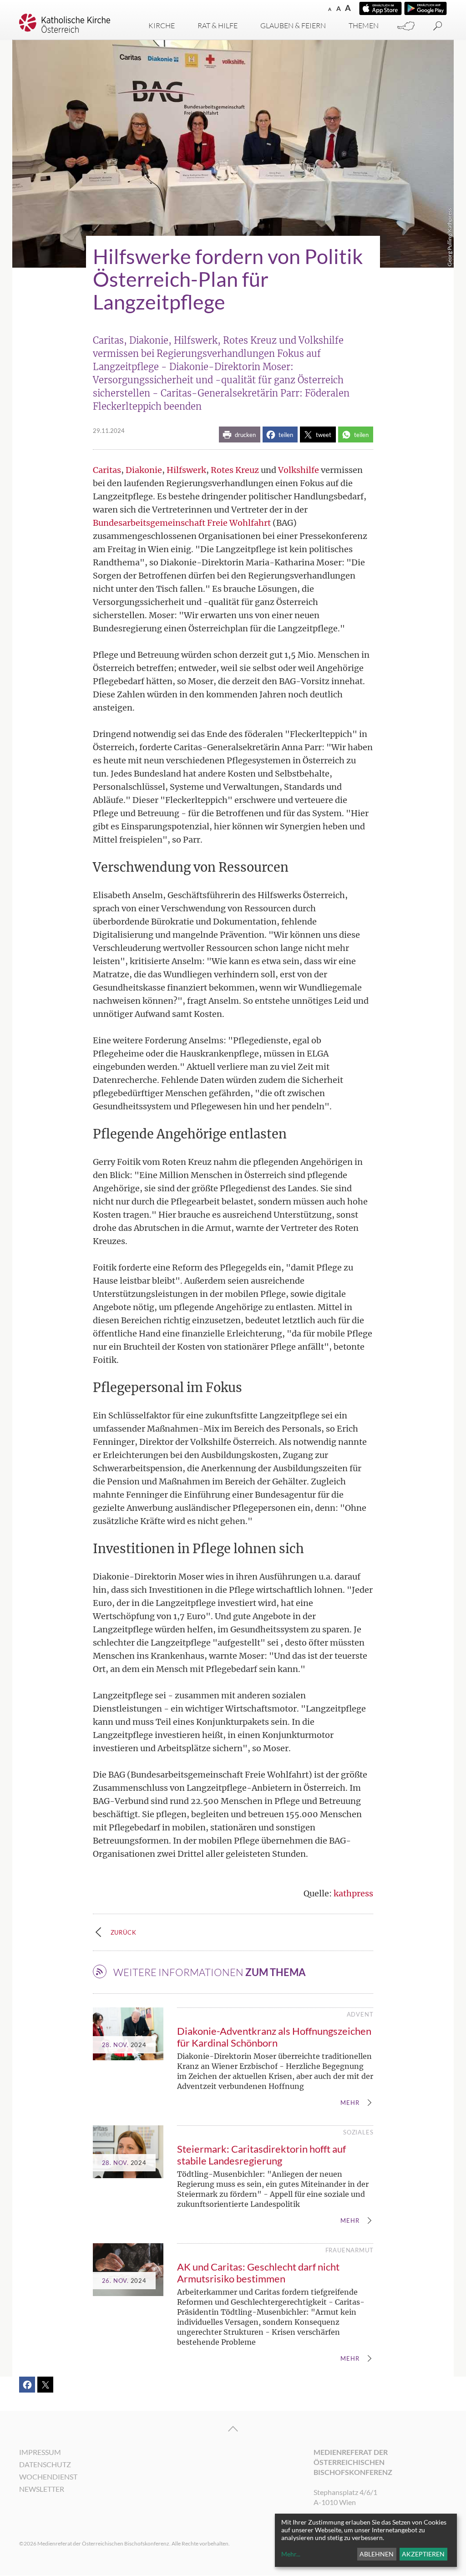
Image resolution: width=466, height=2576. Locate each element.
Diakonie (144, 470)
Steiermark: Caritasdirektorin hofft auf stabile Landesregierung (261, 2155)
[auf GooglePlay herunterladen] (425, 8)
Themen (364, 25)
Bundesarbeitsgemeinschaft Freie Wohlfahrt (182, 523)
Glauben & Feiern (293, 25)
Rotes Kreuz (235, 470)
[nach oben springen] (233, 2429)
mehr (350, 2103)
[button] (240, 434)
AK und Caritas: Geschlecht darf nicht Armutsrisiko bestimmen (258, 2273)
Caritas (107, 470)
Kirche (162, 25)
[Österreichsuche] (406, 26)
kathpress (353, 1893)
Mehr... (291, 2554)
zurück (124, 1932)
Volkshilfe (299, 470)
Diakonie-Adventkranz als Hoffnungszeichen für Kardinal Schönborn (274, 2037)
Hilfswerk (186, 470)
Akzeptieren (423, 2554)
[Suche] (438, 26)
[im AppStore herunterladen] (380, 8)
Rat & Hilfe (218, 25)
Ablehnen (377, 2554)
